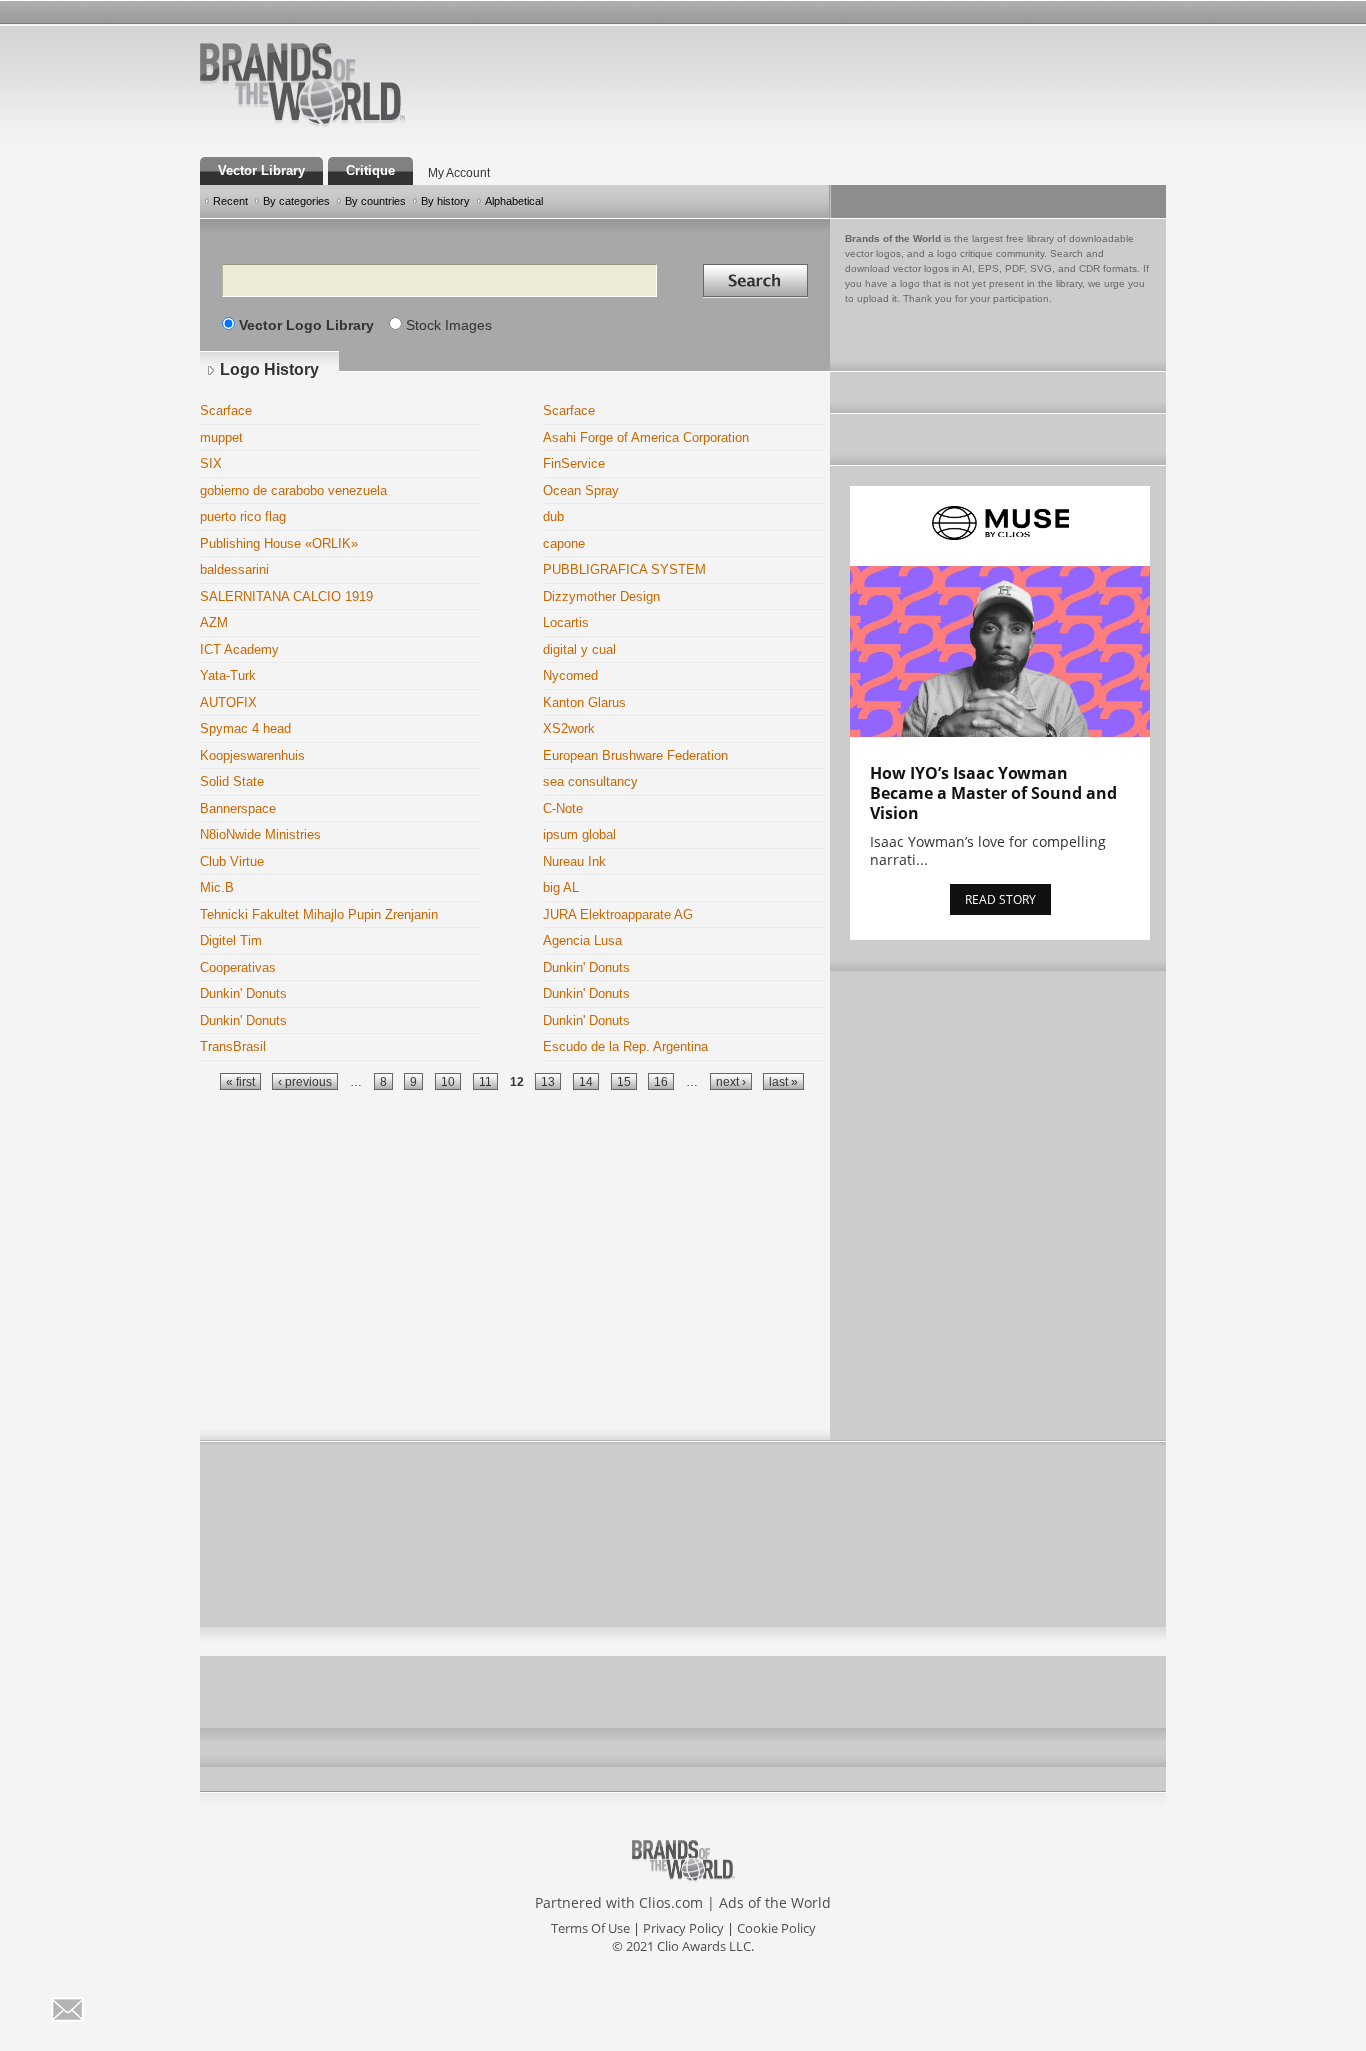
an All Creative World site (367, 124)
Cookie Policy (776, 1928)
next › (731, 1081)
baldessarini (234, 569)
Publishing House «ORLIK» (279, 543)
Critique (370, 170)
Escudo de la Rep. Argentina (625, 1046)
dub (553, 516)
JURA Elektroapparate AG (618, 914)
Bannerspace (238, 808)
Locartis (566, 622)
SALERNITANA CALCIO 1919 (286, 596)
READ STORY (1000, 899)
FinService (574, 463)
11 (485, 1081)
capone (564, 543)
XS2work (569, 728)
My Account (459, 173)
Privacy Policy (683, 1928)
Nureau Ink (574, 861)
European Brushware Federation (635, 755)
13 (548, 1081)
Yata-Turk (228, 675)
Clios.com (671, 1902)
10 (448, 1081)
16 (661, 1081)
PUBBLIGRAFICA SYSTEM (624, 569)
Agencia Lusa (582, 940)
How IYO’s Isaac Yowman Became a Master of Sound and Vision (993, 793)
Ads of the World (775, 1902)
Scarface (226, 410)
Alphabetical (514, 201)
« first (240, 1081)
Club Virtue (232, 861)
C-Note (563, 808)
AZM (214, 622)
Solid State (232, 781)
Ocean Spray (581, 490)
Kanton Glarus (584, 702)
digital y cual (579, 649)
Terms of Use (590, 1928)
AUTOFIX (228, 702)
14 (586, 1081)
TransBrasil (233, 1046)
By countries (375, 201)
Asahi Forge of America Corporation (646, 437)
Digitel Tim (231, 940)
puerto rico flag (243, 516)
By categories (296, 201)
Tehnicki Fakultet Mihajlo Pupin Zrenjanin (319, 914)
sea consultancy (590, 781)
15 (624, 1081)
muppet (221, 437)
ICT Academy (239, 649)
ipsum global (579, 834)
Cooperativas (238, 967)
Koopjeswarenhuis (252, 755)
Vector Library (261, 170)
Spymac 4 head (245, 728)
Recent (230, 201)
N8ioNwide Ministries (260, 834)
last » (783, 1081)
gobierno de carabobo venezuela (293, 490)
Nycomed (570, 675)
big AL (561, 887)
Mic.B (217, 887)
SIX (211, 463)
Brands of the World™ (302, 84)
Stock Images (449, 325)
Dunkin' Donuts (586, 967)
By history (445, 201)
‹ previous (305, 1081)
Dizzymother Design (601, 596)
